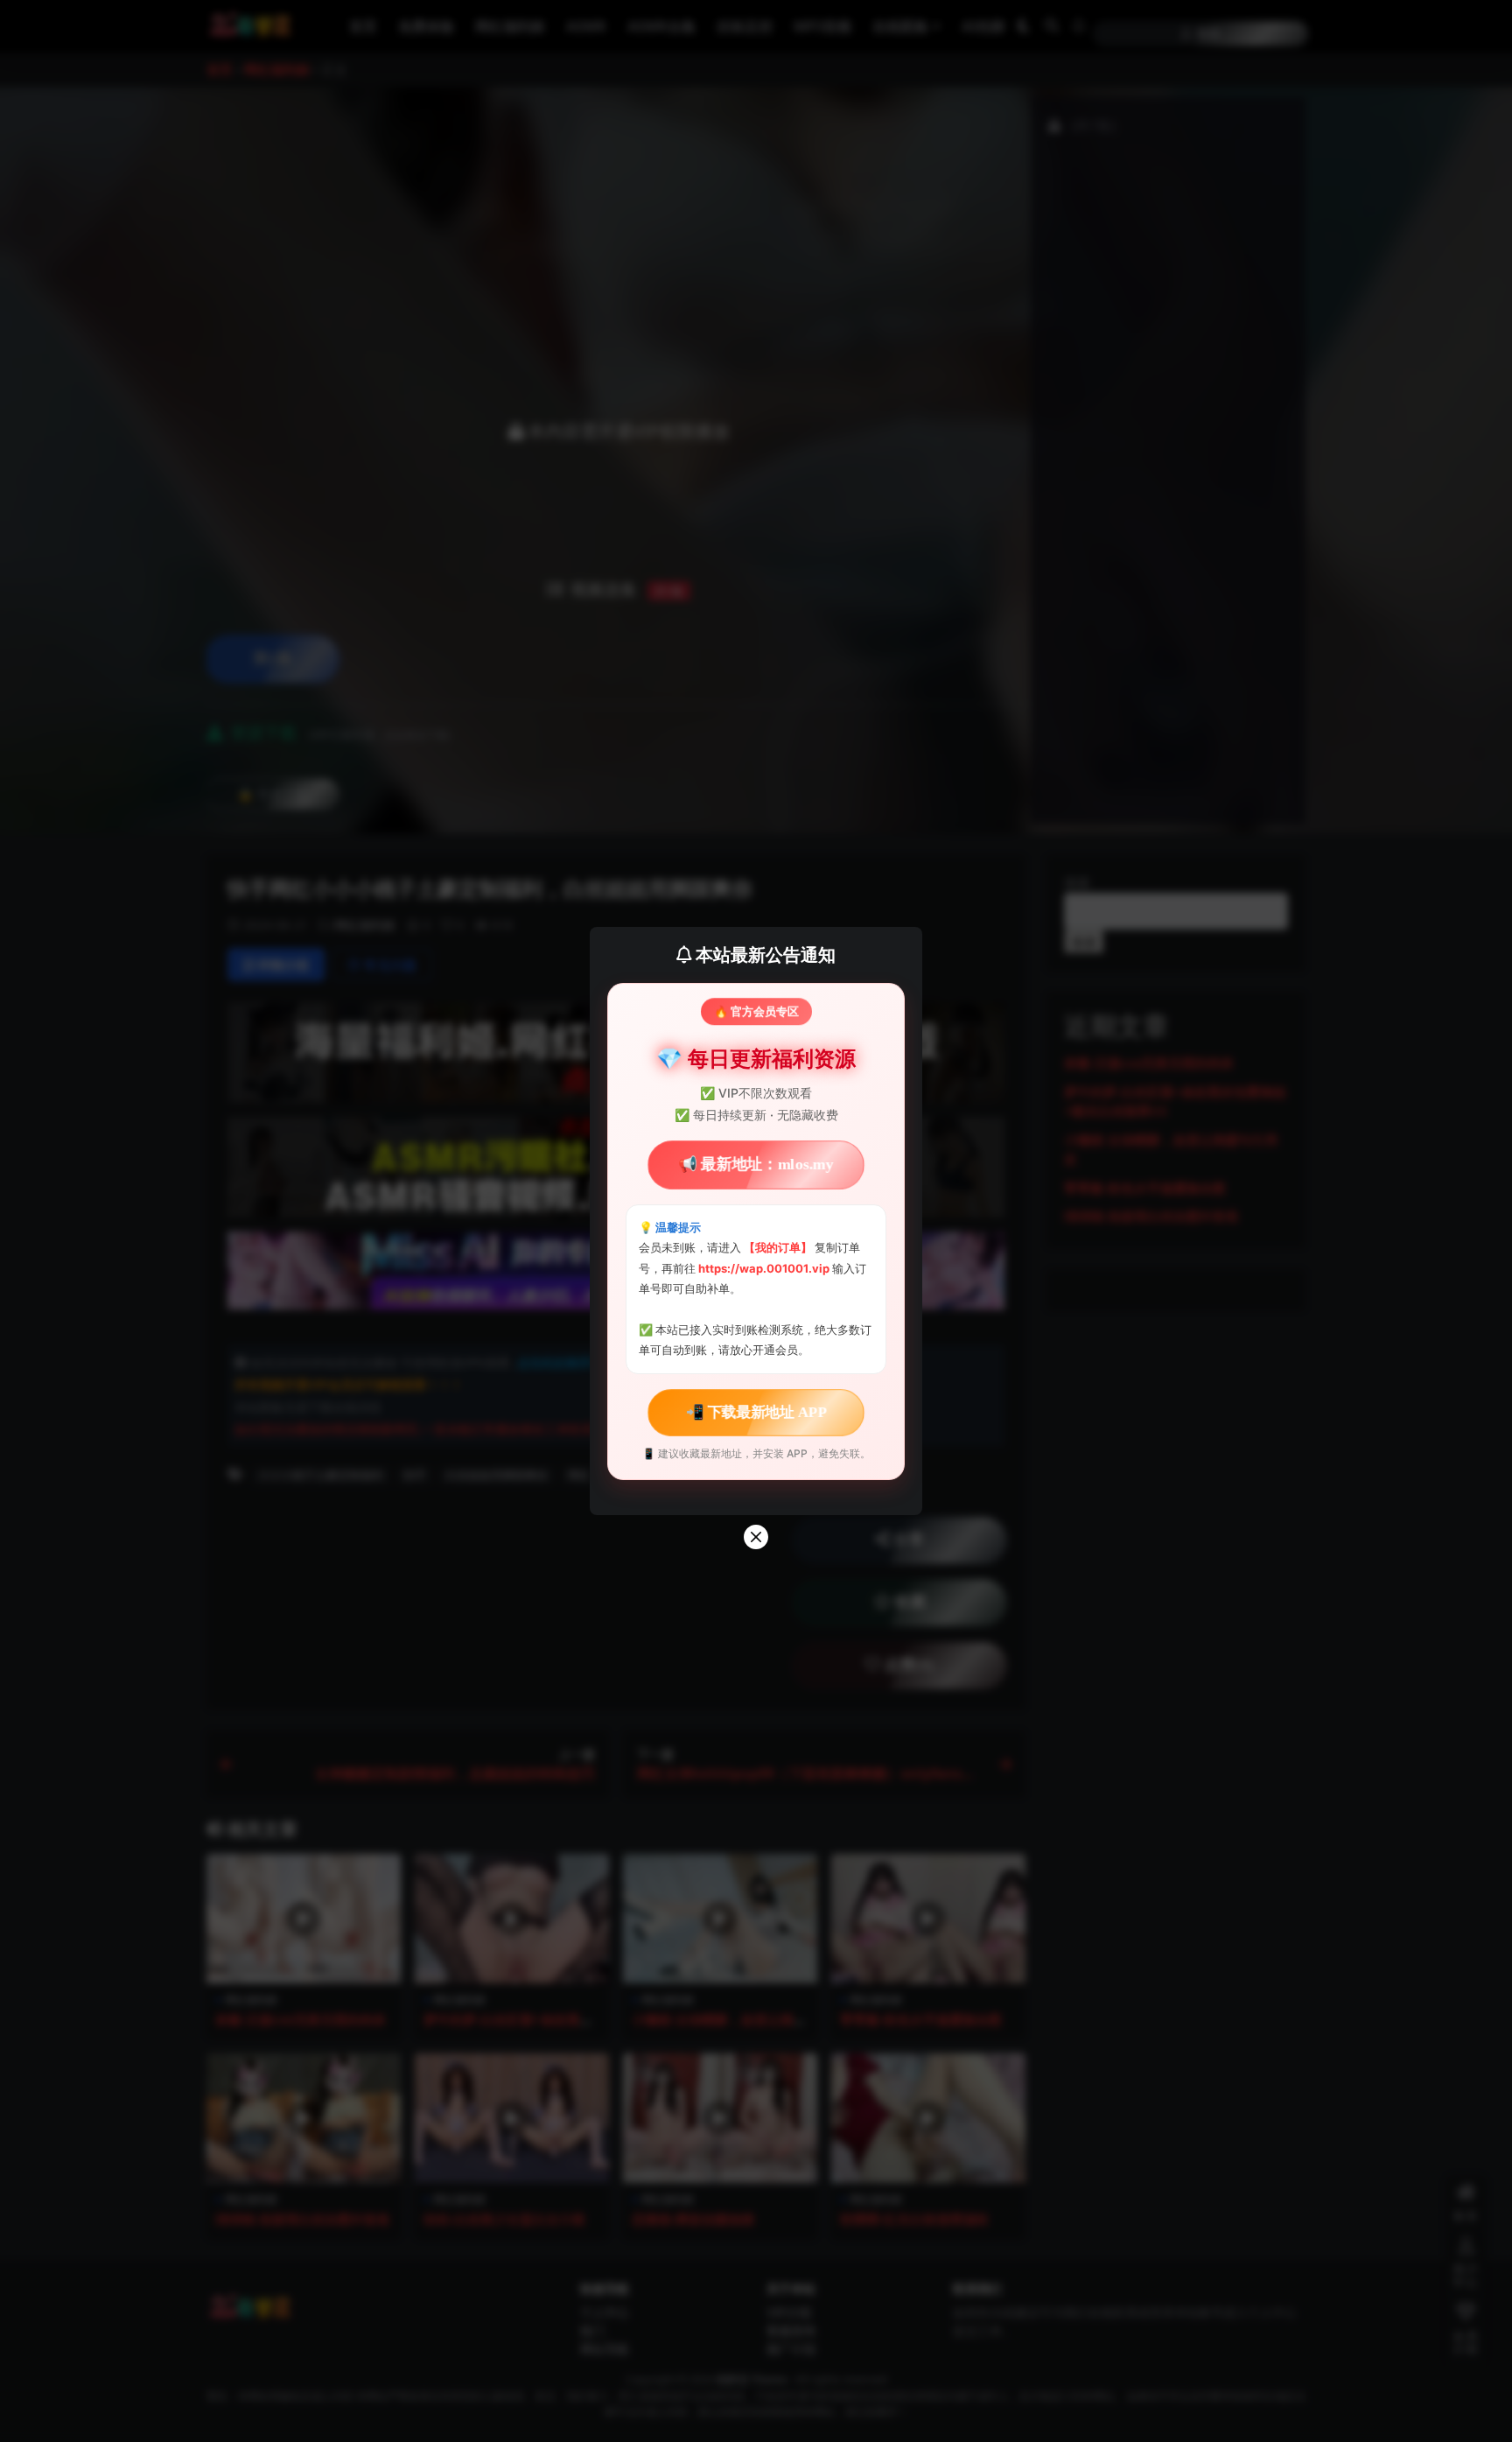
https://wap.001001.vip (765, 1268)
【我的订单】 (778, 1247)
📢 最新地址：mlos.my (756, 1165)
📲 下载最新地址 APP (756, 1412)
